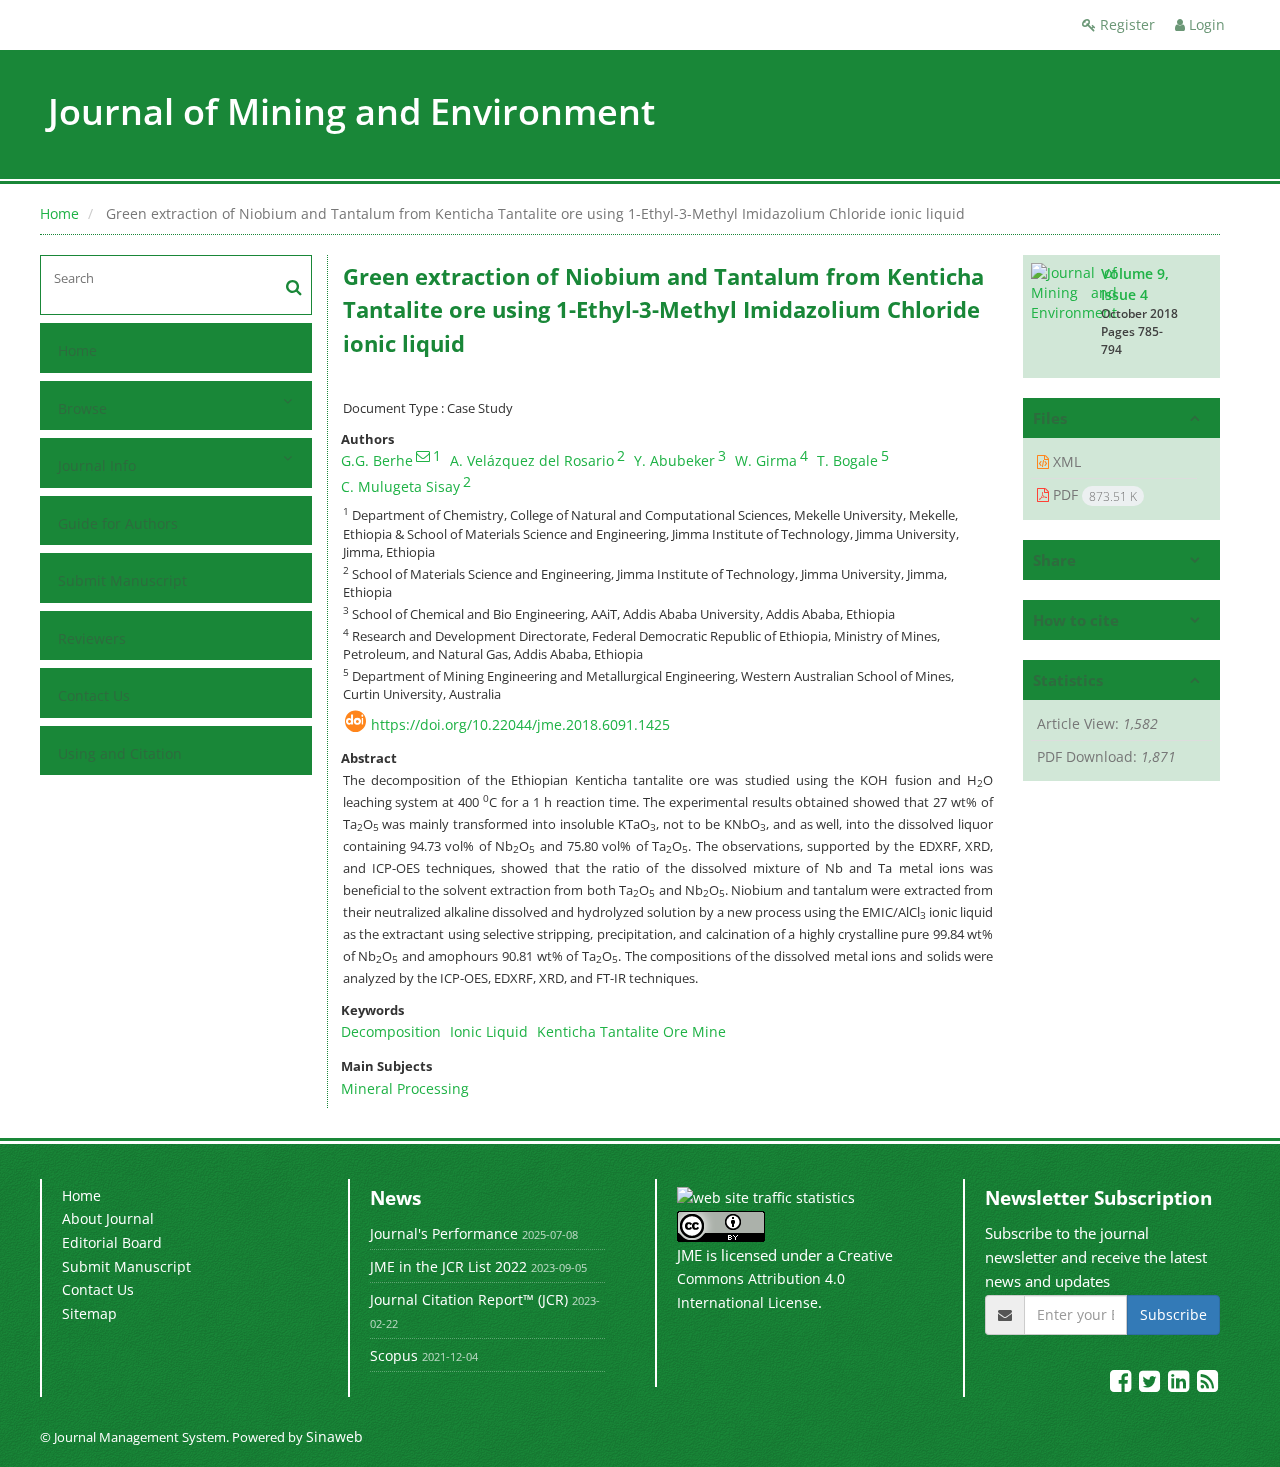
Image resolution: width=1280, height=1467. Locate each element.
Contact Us (94, 695)
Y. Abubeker (674, 460)
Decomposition (391, 1031)
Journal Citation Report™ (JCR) (469, 1299)
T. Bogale (847, 460)
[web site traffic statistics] (766, 1196)
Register (1125, 24)
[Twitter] (1151, 1384)
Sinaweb (334, 1436)
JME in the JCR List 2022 (448, 1266)
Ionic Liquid (489, 1031)
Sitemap (89, 1313)
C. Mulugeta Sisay (400, 486)
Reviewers (92, 638)
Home (59, 213)
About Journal (108, 1218)
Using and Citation (120, 753)
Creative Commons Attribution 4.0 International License (785, 1279)
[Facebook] (1122, 1384)
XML (1065, 461)
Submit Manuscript (122, 580)
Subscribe (1173, 1314)
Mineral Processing (405, 1088)
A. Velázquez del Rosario (532, 460)
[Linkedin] (1180, 1384)
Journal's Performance (444, 1233)
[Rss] (1207, 1384)
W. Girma (766, 460)
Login (1205, 24)
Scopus (394, 1355)
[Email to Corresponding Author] (423, 456)
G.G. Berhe (377, 460)
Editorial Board (112, 1242)
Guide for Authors (118, 523)
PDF (1093, 495)
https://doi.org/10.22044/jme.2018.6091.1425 (520, 724)
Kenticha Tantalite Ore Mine (631, 1031)
